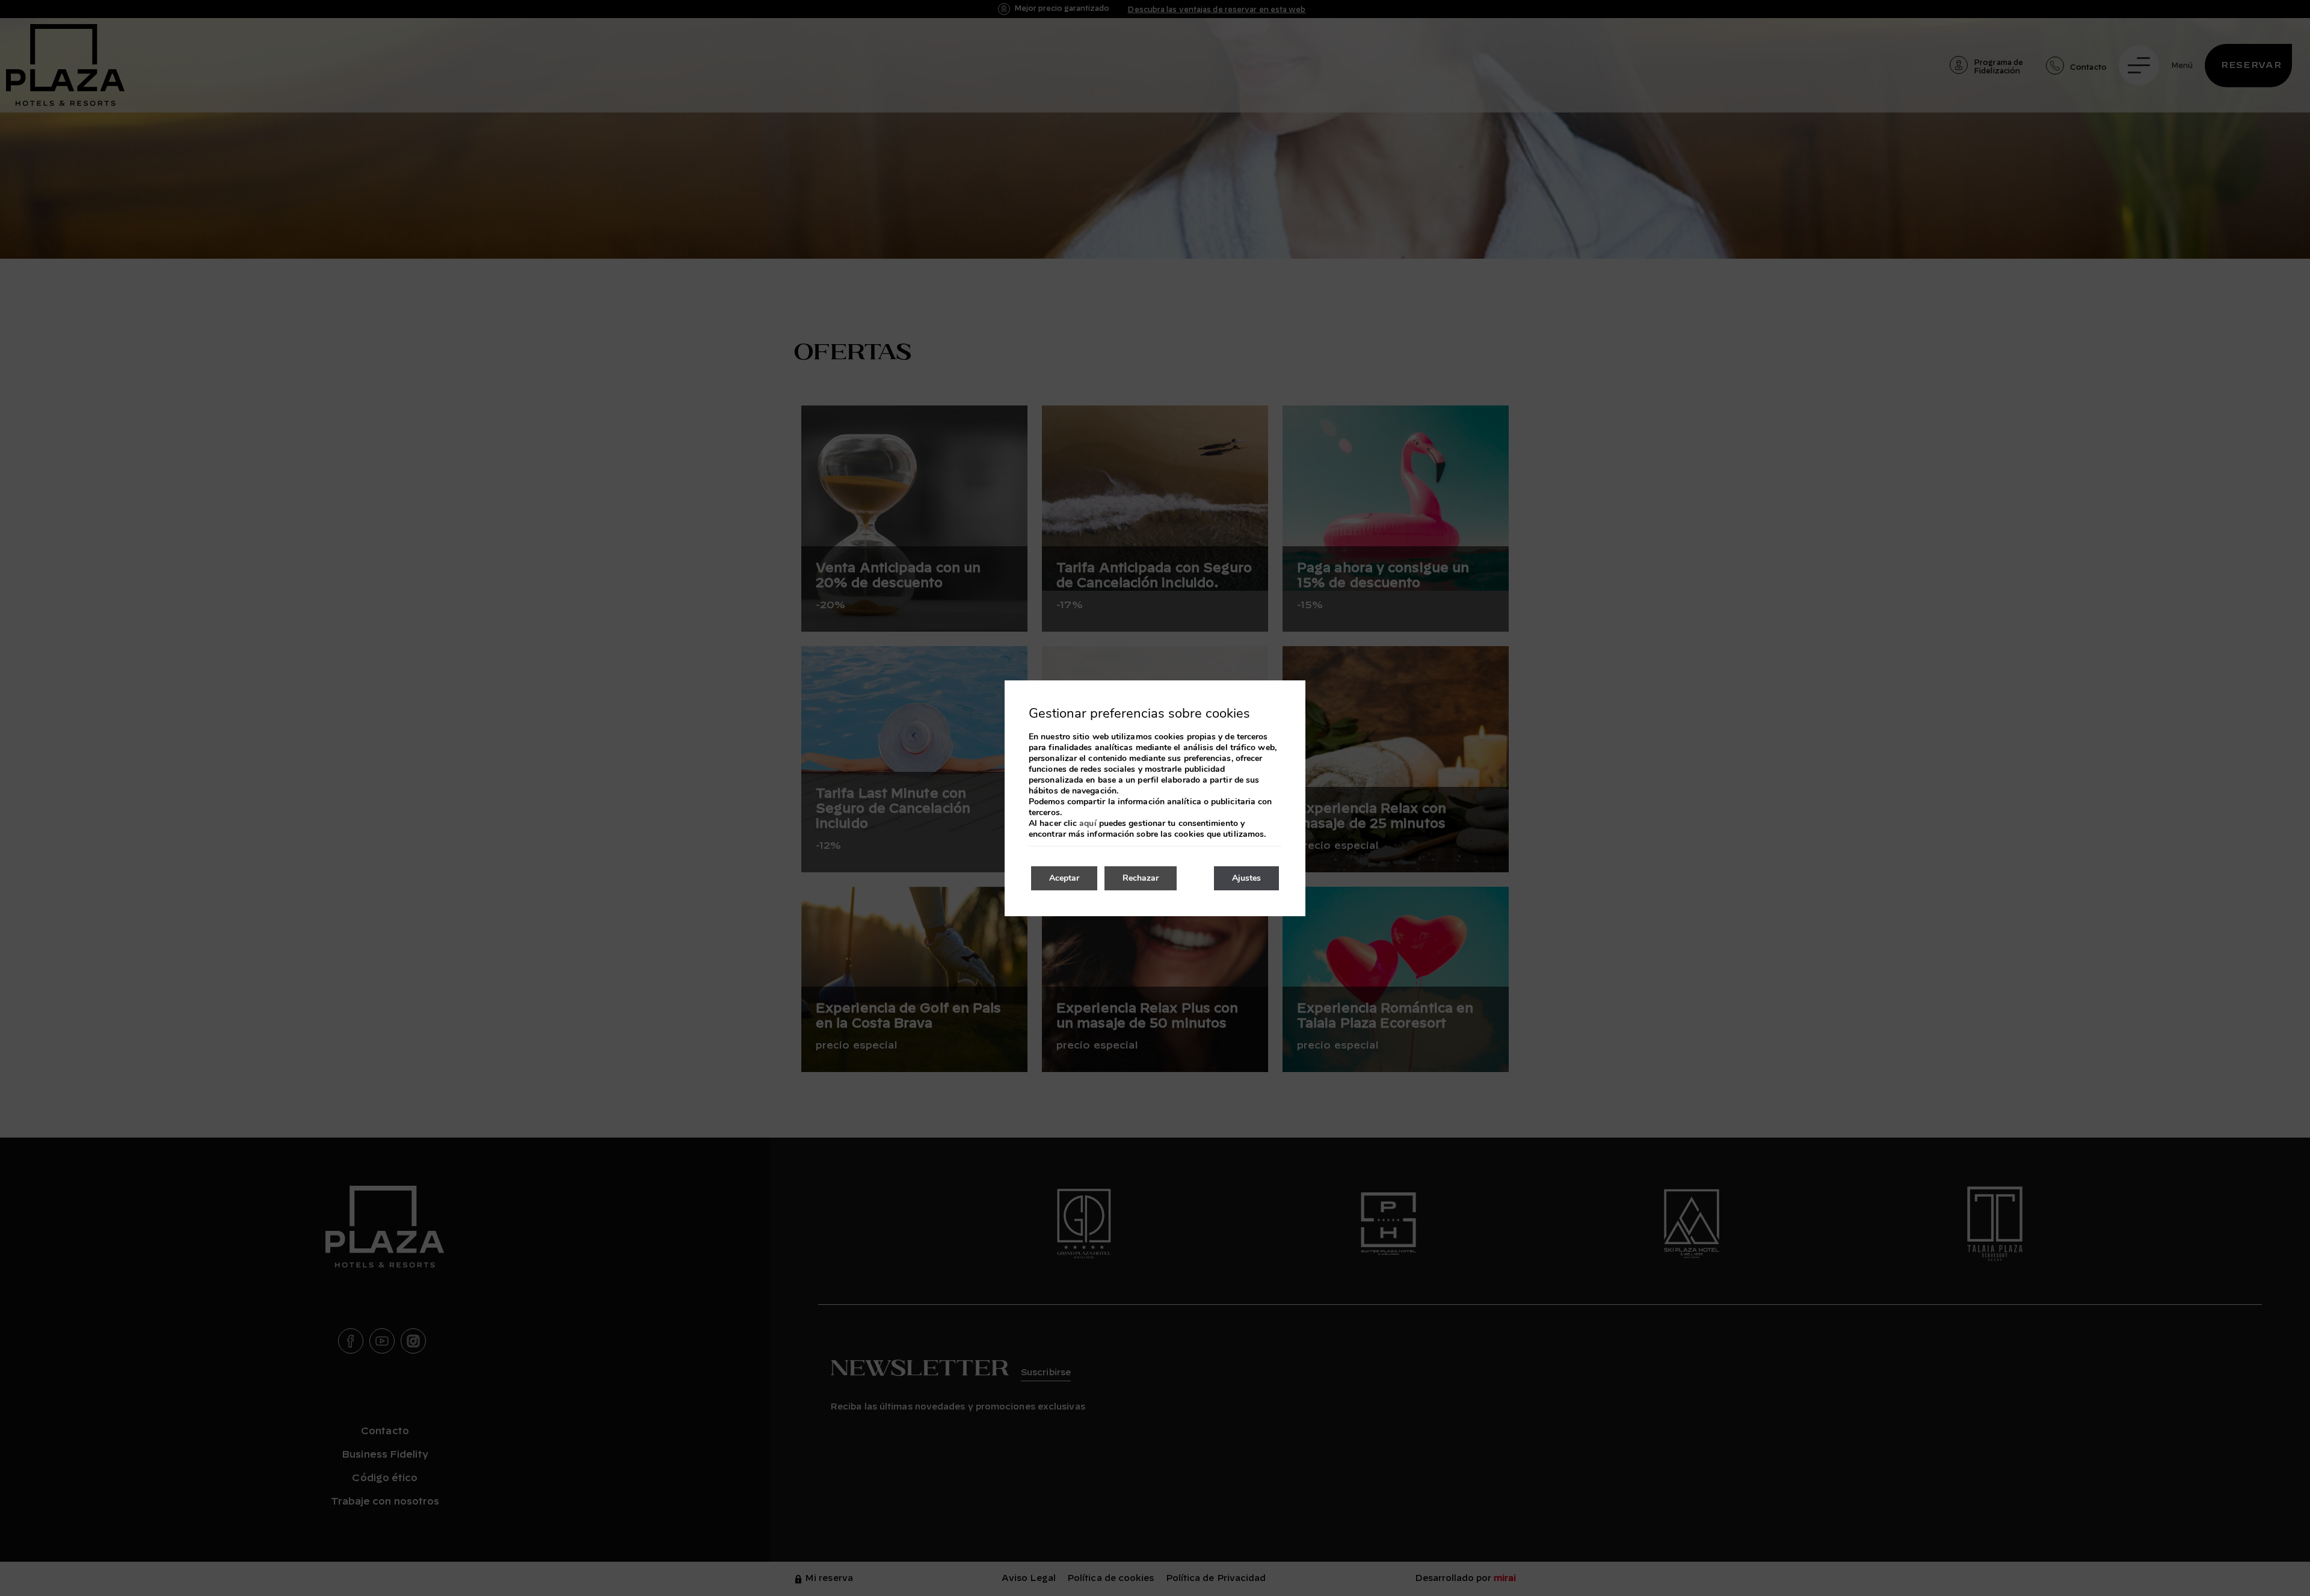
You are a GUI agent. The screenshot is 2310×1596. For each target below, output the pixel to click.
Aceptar (1064, 878)
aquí (1088, 824)
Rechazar (1141, 878)
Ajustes (1246, 878)
